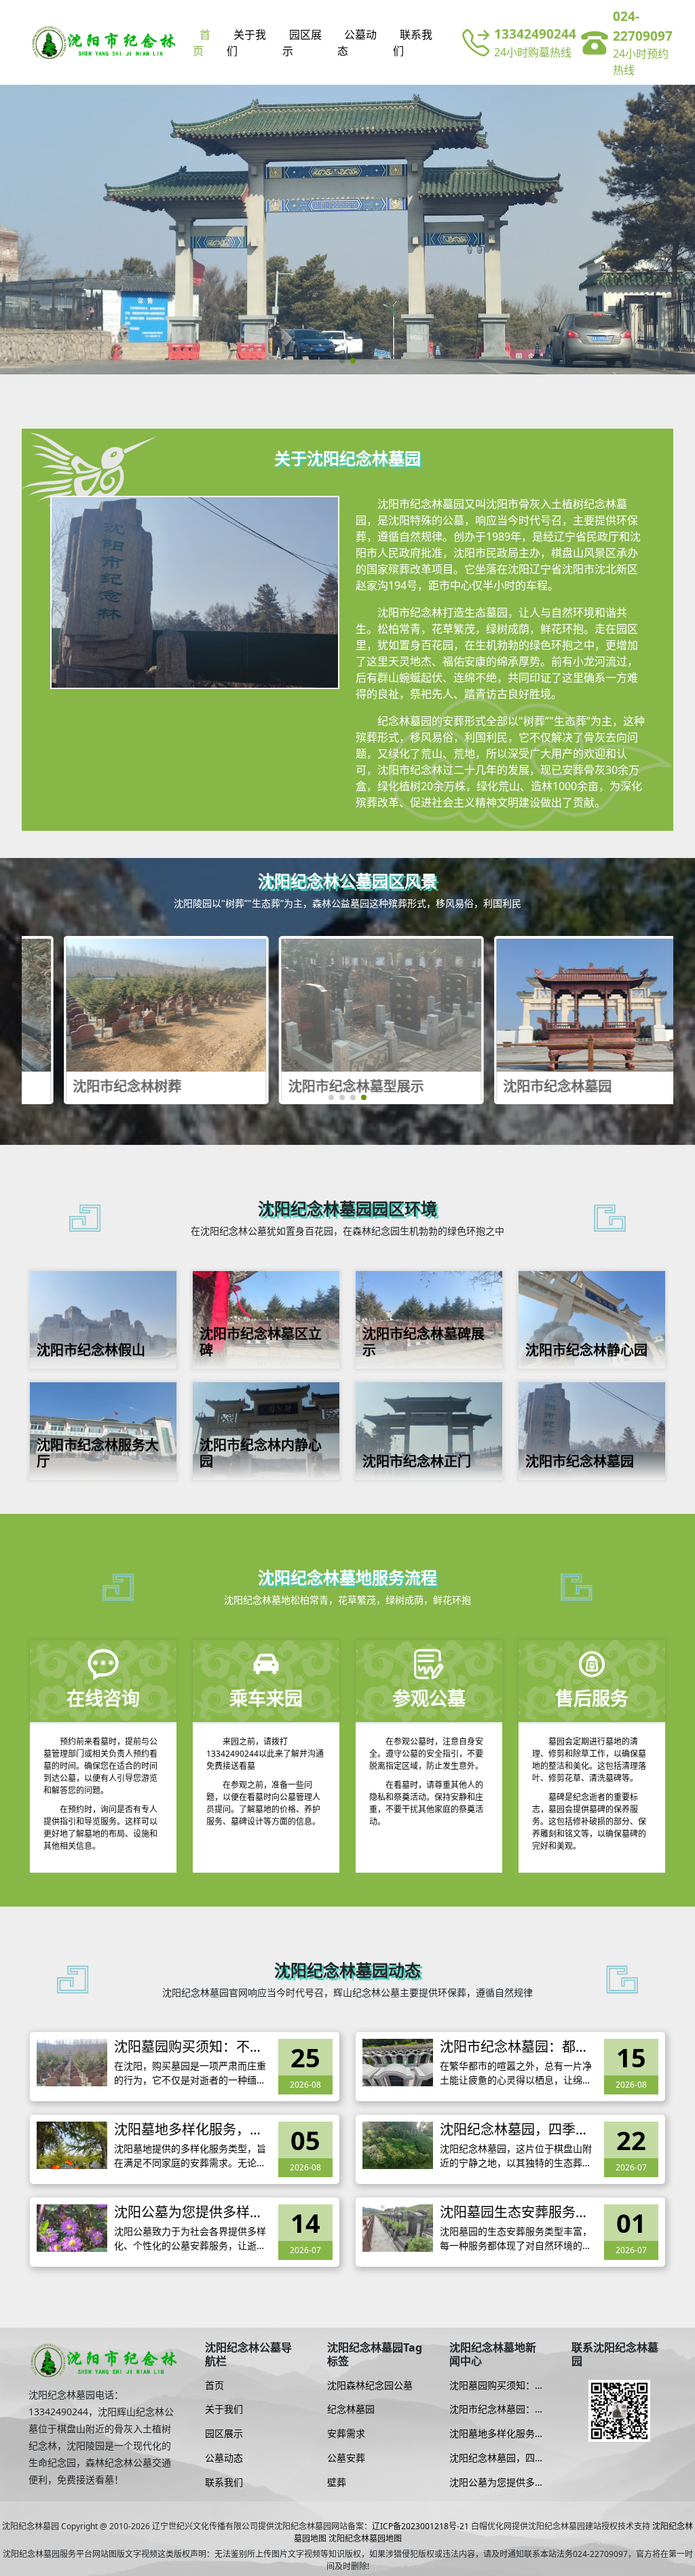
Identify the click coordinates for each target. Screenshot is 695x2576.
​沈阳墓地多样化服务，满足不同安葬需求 (189, 2130)
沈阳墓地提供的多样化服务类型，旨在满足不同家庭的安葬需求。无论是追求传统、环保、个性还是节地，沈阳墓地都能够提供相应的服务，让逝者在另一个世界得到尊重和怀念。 (190, 2156)
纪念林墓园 (351, 2409)
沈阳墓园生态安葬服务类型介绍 (514, 2212)
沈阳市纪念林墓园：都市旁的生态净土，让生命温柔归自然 (514, 2047)
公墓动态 (357, 43)
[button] (342, 361)
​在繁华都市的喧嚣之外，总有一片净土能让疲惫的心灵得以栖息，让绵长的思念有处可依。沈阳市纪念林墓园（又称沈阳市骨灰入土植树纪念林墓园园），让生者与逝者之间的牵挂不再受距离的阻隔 (518, 2073)
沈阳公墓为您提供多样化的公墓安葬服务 (189, 2212)
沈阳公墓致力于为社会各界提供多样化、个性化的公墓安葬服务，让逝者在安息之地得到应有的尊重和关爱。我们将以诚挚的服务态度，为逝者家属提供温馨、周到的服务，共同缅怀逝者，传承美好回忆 (190, 2239)
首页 (202, 43)
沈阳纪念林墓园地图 (365, 2538)
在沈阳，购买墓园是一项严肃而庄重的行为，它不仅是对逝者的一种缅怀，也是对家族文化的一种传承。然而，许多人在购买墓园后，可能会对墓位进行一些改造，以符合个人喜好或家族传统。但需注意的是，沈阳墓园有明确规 (190, 2073)
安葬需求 (346, 2434)
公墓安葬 (346, 2458)
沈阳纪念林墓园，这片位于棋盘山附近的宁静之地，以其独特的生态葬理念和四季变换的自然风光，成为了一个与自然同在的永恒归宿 (516, 2156)
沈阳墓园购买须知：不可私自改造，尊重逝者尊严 (189, 2047)
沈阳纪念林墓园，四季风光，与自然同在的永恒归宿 (514, 2130)
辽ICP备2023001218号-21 (420, 2526)
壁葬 (337, 2482)
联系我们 (413, 43)
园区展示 (302, 43)
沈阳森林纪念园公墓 (370, 2385)
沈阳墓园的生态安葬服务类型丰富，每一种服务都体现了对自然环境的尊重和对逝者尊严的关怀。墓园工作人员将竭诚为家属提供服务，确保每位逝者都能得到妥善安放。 (516, 2239)
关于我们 (246, 43)
